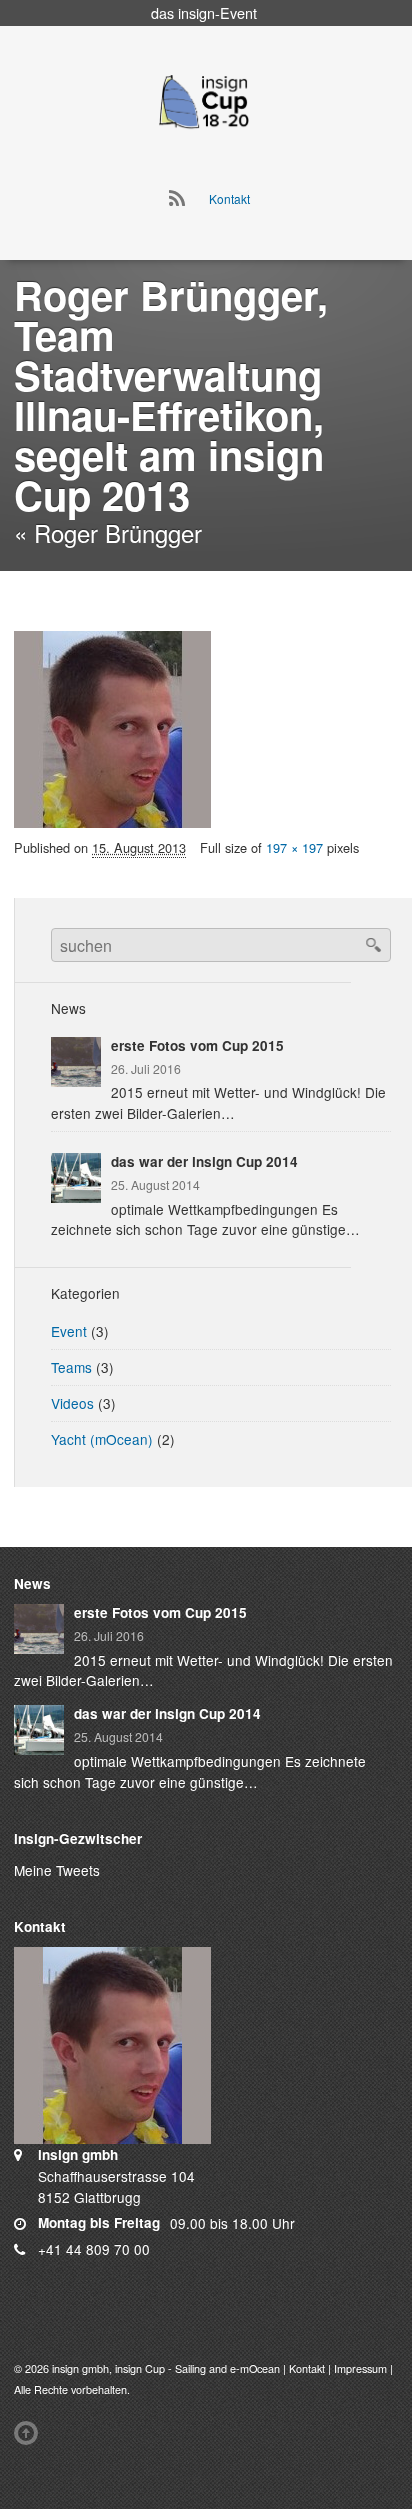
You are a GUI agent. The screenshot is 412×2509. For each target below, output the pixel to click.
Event (69, 1331)
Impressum (360, 2368)
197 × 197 (294, 847)
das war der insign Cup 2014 (204, 1161)
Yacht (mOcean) (102, 1439)
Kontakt (229, 198)
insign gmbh (80, 2368)
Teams (71, 1367)
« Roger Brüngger (108, 532)
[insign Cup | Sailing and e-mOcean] (204, 100)
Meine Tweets (57, 1870)
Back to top (30, 2433)
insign (196, 12)
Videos (72, 1403)
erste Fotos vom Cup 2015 (197, 1045)
